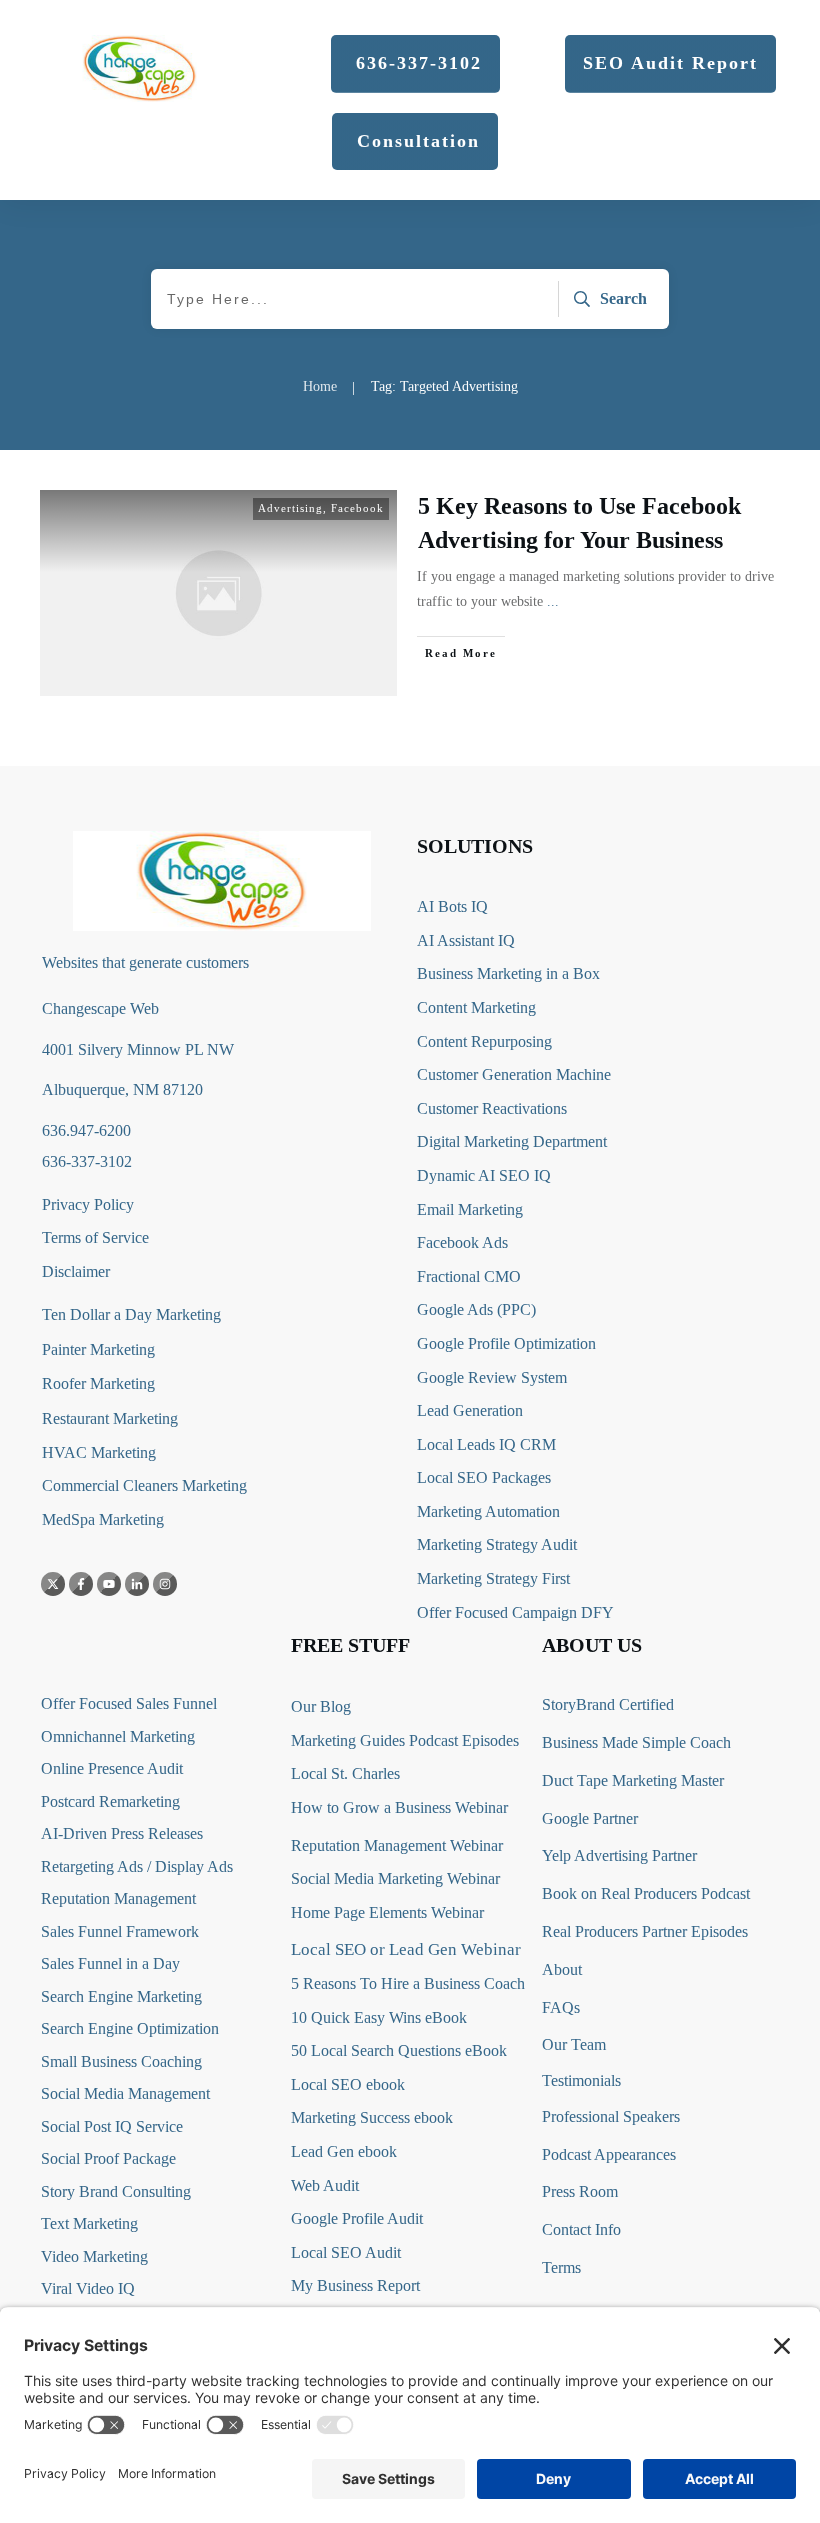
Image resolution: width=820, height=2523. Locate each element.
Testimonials (581, 2080)
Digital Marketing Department (512, 1141)
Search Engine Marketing (121, 1996)
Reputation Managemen (116, 1898)
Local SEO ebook (348, 2084)
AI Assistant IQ (466, 940)
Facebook (357, 508)
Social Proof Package (108, 2158)
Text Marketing (89, 2223)
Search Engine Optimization (130, 2028)
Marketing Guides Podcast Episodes (405, 1740)
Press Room (580, 2191)
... (553, 601)
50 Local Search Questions (376, 2050)
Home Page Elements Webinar (387, 1912)
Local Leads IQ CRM (486, 1444)
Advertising (290, 508)
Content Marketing (476, 1007)
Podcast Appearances (609, 2154)
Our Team (574, 2044)
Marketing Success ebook (372, 2117)
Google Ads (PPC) (476, 1309)
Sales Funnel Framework (120, 1931)
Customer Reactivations (492, 1108)
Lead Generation (470, 1410)
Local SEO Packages (484, 1477)
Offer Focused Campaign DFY (515, 1612)
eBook (486, 2050)
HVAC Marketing (99, 1452)
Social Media (82, 2093)
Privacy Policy (88, 1204)
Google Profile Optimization (506, 1343)
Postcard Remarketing (110, 1801)
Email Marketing (470, 1209)
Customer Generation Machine (514, 1074)
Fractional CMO (469, 1276)
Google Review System (492, 1377)
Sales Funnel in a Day (110, 1963)
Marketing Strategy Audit (497, 1544)
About (562, 1969)
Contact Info (581, 2229)
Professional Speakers (611, 2116)
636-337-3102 (87, 1161)
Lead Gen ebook (344, 2151)
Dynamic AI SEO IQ (484, 1175)
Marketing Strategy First (493, 1578)
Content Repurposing (484, 1041)
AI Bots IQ (452, 906)
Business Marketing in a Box (508, 973)
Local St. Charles (345, 1773)
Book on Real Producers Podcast (646, 1893)
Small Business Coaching (121, 2061)
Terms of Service (95, 1237)
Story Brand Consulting (116, 2191)
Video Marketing (94, 2256)
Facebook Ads (462, 1242)
